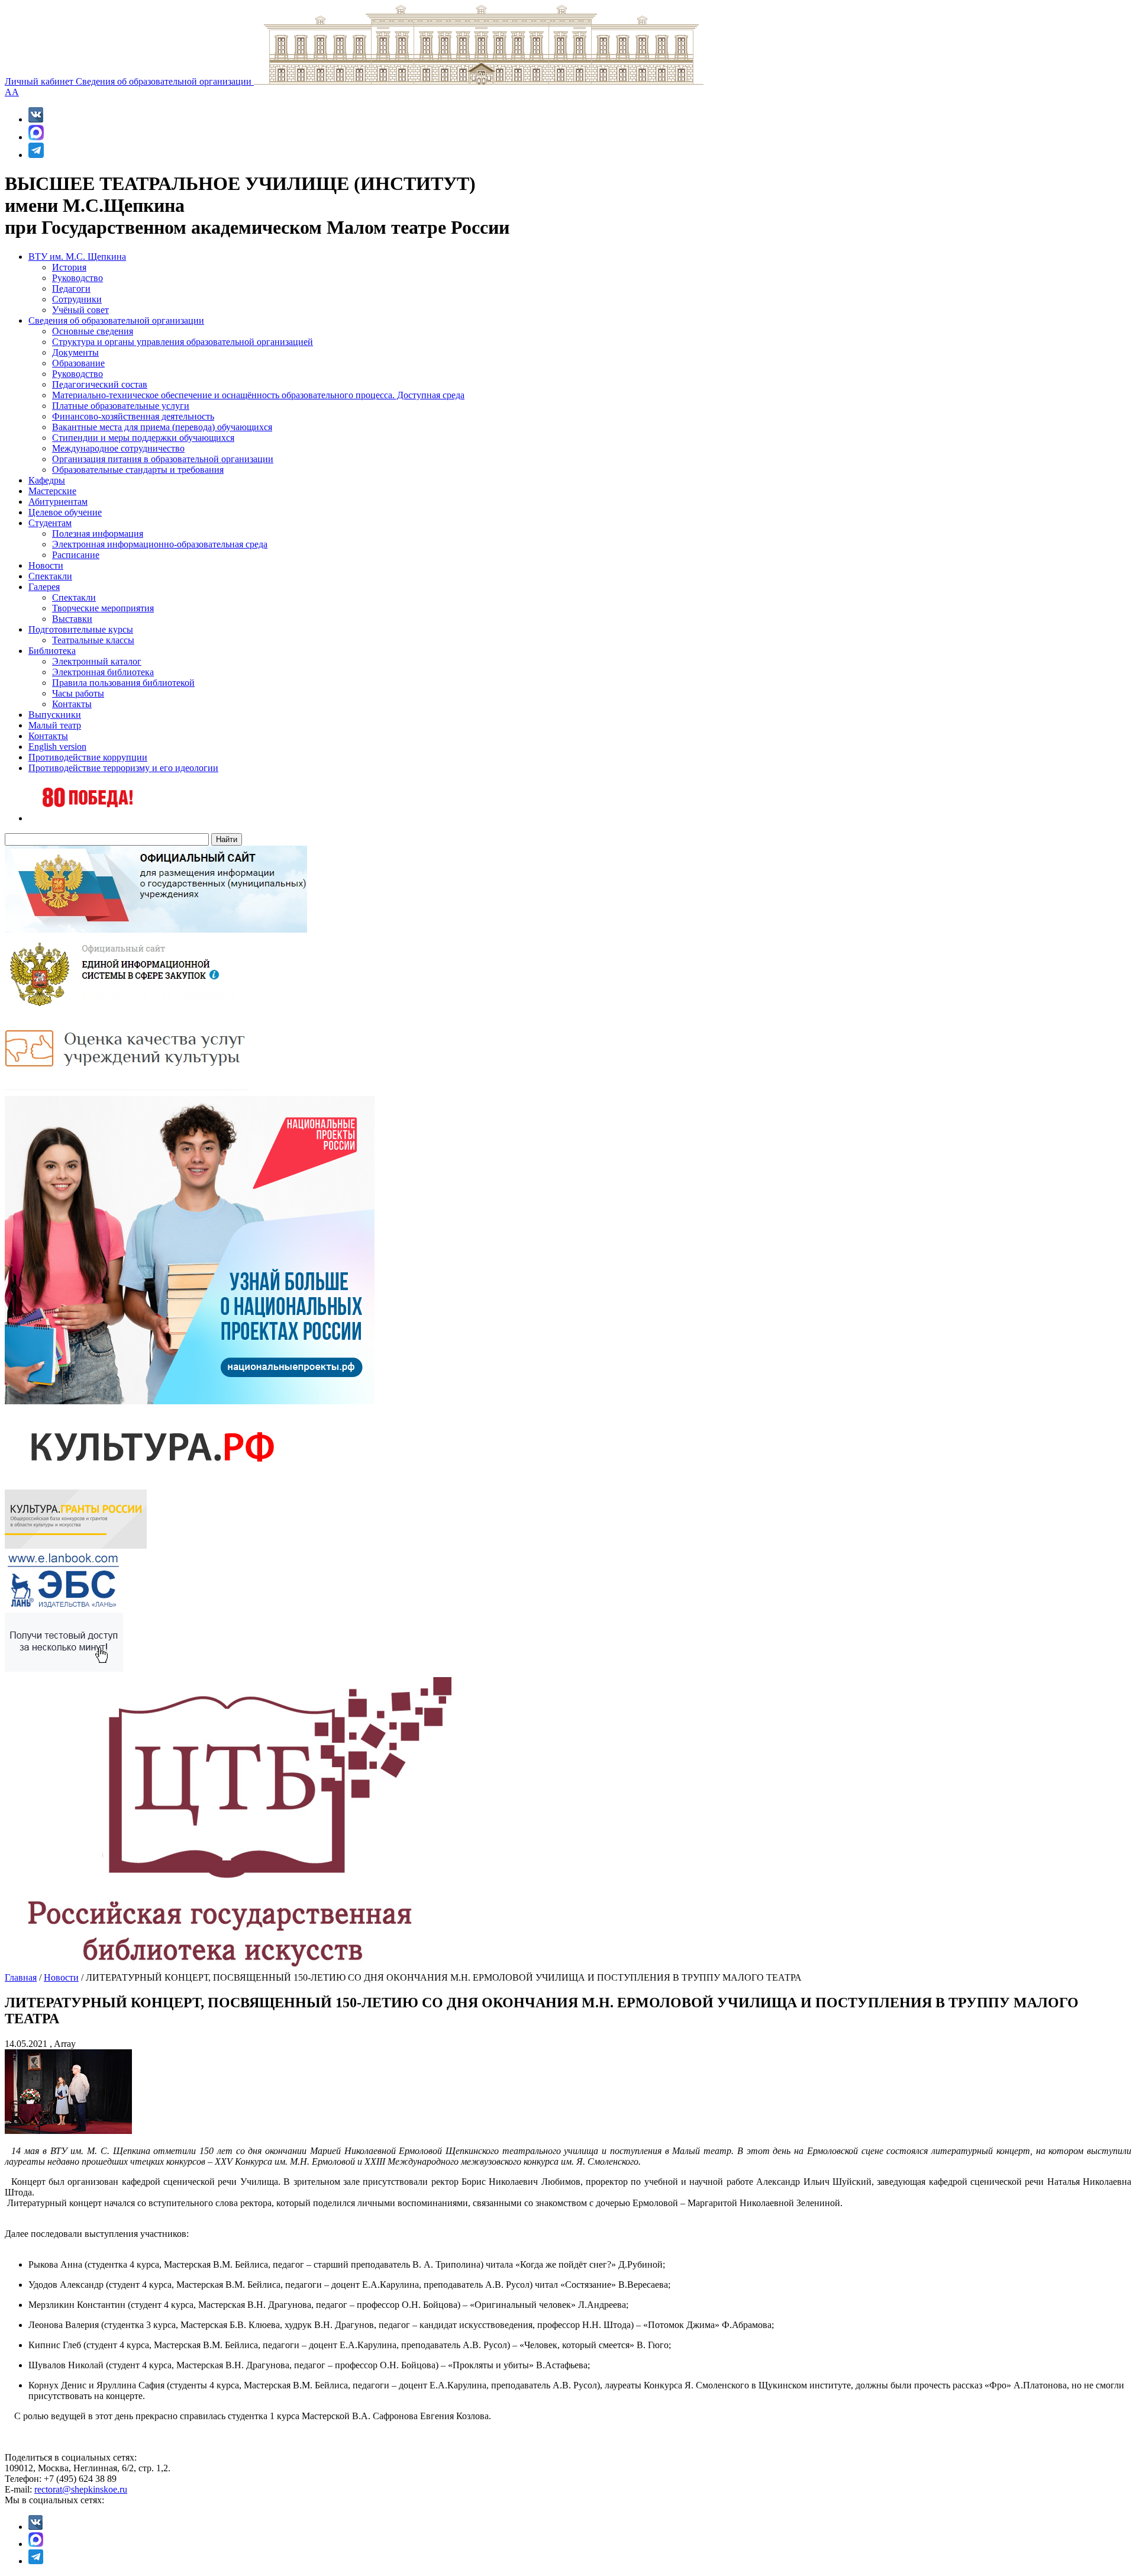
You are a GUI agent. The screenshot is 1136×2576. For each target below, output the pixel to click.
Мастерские (52, 491)
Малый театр (55, 725)
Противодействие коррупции (88, 757)
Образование (78, 363)
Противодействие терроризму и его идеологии (123, 768)
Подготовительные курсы (81, 629)
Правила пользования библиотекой (123, 683)
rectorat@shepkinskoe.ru (81, 2489)
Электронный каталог (97, 661)
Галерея (44, 587)
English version (57, 747)
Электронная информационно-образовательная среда (160, 544)
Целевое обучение (65, 512)
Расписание (76, 555)
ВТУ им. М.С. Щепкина (77, 257)
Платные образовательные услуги (121, 406)
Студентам (50, 523)
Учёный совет (80, 310)
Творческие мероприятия (103, 608)
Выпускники (55, 715)
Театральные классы (93, 640)
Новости (46, 565)
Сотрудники (77, 299)
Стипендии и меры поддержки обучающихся (143, 438)
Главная (21, 1977)
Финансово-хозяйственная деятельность (133, 416)
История (69, 267)
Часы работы (78, 693)
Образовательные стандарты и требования (138, 470)
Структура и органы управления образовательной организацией (183, 342)
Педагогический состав (100, 384)
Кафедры (47, 480)
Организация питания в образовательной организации (163, 459)
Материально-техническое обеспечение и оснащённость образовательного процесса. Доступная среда (258, 395)
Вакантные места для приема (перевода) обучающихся (162, 427)
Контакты (72, 704)
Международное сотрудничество (118, 448)
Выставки (72, 619)
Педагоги (71, 288)
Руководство (78, 278)
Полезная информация (98, 533)
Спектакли (50, 576)
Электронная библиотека (103, 672)
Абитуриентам (58, 502)
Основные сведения (93, 331)
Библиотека (52, 651)
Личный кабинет (40, 81)
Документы (75, 352)
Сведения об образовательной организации (165, 81)
